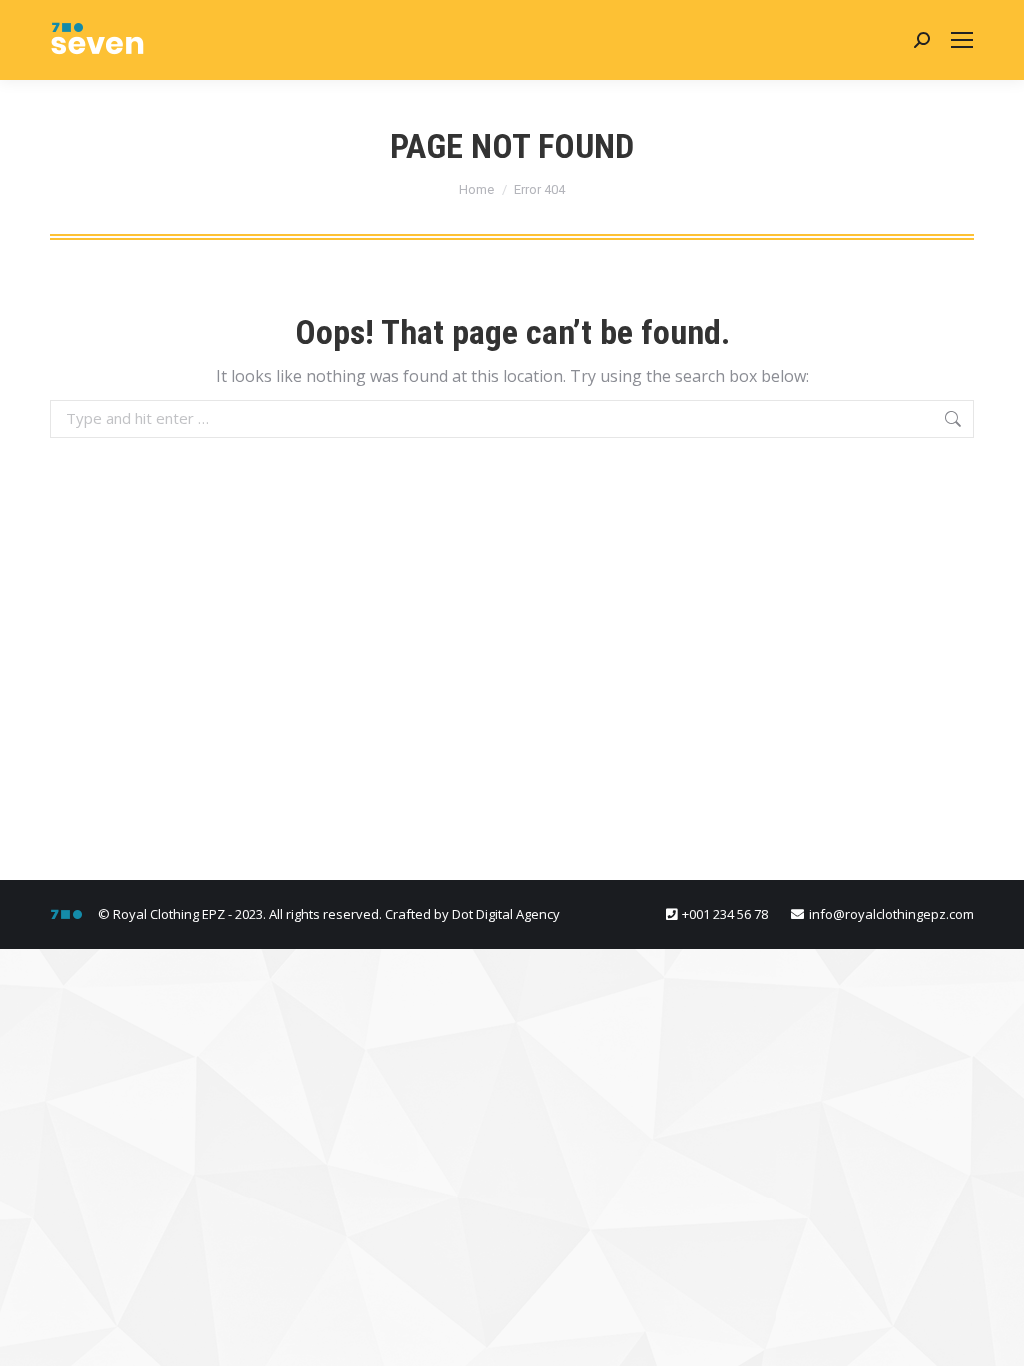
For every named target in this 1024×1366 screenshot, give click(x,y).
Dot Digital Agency (506, 914)
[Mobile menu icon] (962, 40)
